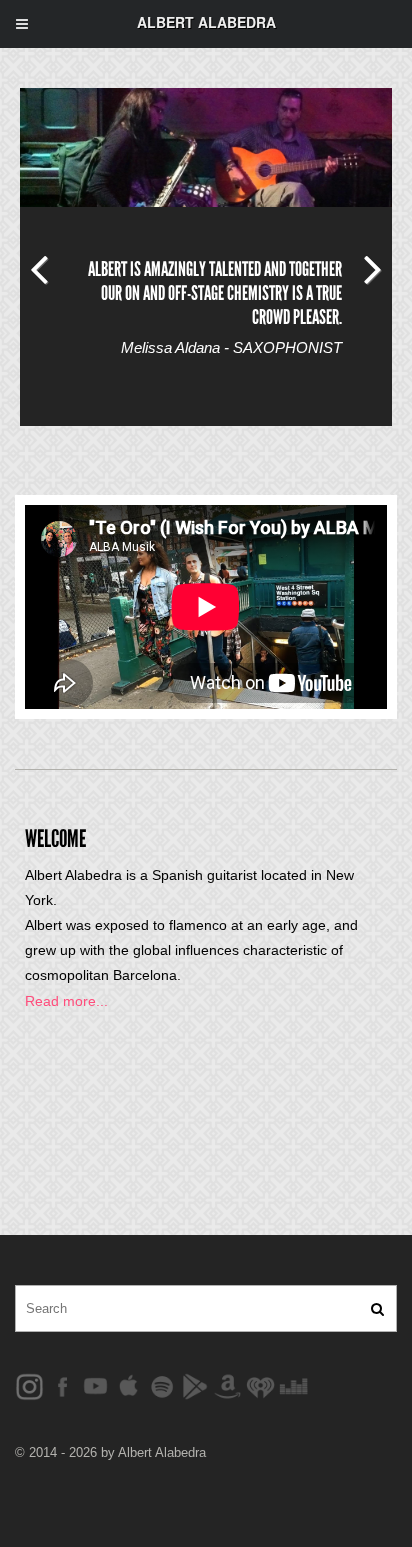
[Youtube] (95, 1385)
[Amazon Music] (227, 1385)
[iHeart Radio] (260, 1385)
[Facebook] (29, 1385)
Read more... (66, 1001)
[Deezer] (293, 1385)
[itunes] (128, 1385)
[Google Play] (194, 1385)
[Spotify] (161, 1385)
